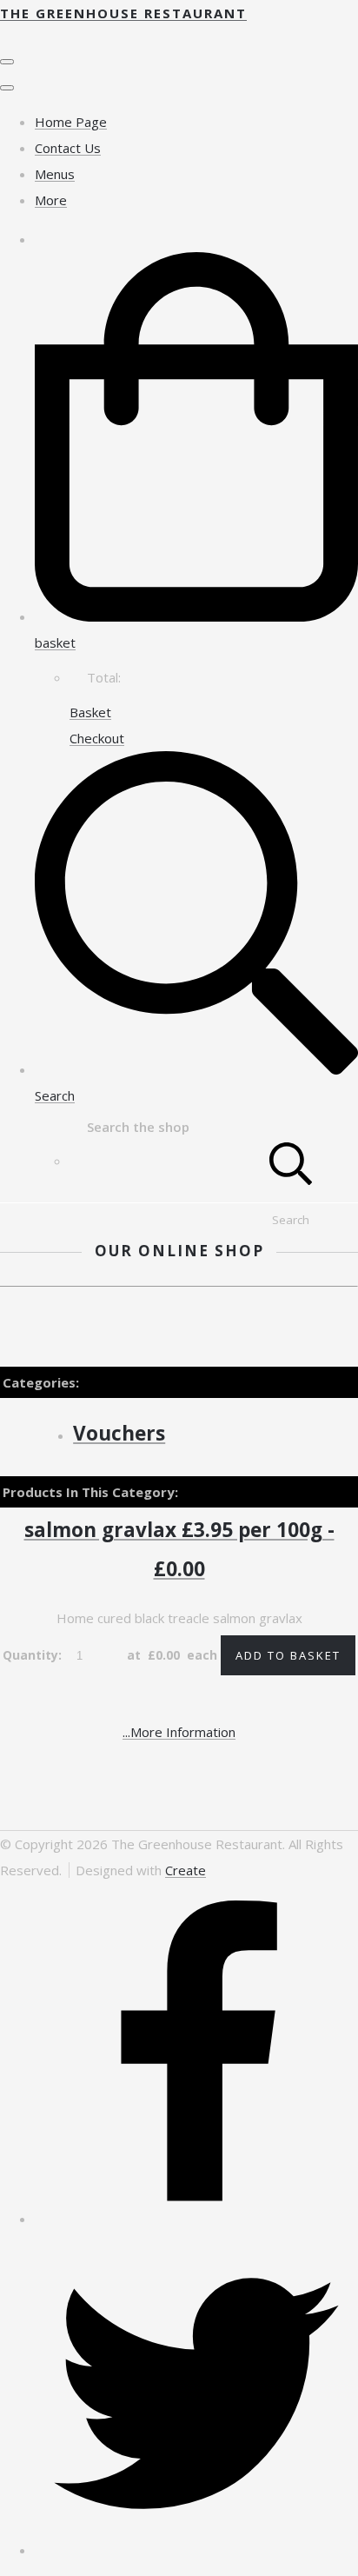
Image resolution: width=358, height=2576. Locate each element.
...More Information (179, 1732)
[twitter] (196, 2550)
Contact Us (68, 148)
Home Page (71, 122)
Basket (90, 712)
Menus (55, 174)
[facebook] (196, 2219)
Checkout (97, 738)
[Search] (291, 1161)
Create (186, 1870)
